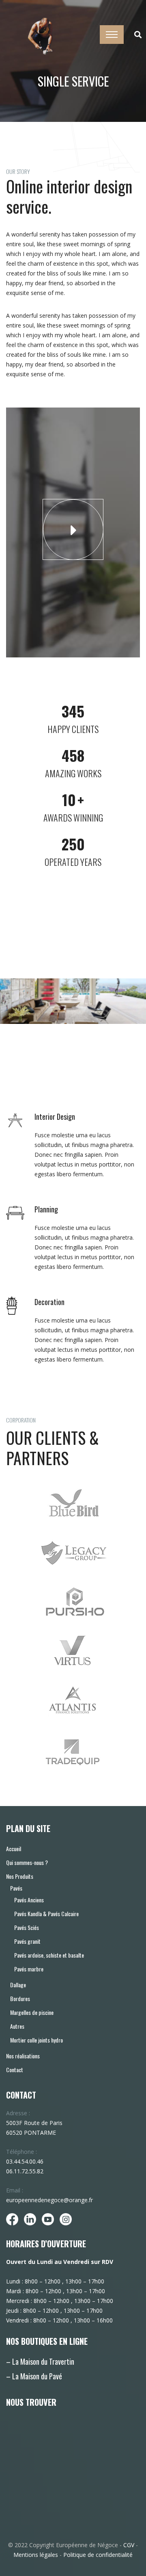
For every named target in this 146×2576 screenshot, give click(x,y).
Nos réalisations (23, 2056)
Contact (15, 2070)
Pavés (16, 1888)
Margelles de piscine (32, 2012)
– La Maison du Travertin (40, 2361)
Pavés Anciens (29, 1900)
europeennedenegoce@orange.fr (49, 2200)
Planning (46, 1209)
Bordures (20, 1998)
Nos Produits (20, 1876)
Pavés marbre (29, 1969)
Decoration (49, 1302)
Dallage (18, 1985)
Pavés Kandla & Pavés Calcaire (46, 1914)
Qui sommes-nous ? (27, 1862)
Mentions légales (36, 2555)
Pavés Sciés (27, 1927)
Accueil (14, 1849)
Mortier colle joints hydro (36, 2040)
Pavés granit (27, 1941)
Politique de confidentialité (98, 2555)
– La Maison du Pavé (34, 2376)
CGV (129, 2545)
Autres (17, 2026)
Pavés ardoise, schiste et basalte (49, 1955)
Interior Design (55, 1117)
